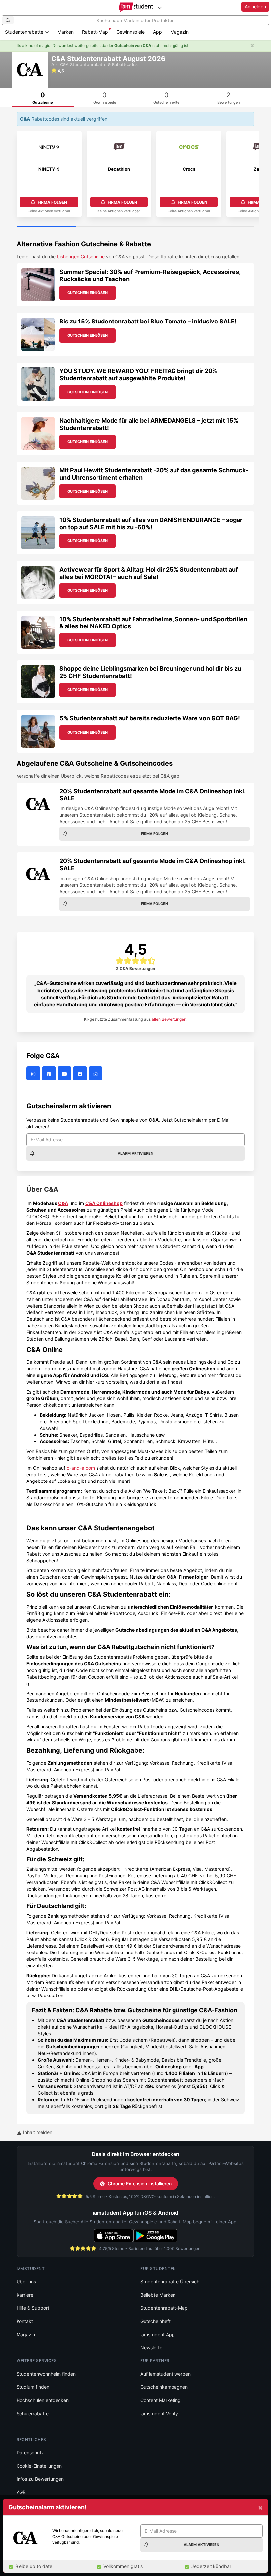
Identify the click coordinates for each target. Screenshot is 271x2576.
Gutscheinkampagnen (164, 2387)
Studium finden (33, 2387)
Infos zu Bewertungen (40, 2479)
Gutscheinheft (155, 2321)
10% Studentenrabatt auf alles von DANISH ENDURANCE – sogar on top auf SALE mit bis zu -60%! (151, 523)
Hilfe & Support (33, 2308)
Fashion (67, 244)
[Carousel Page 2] (106, 227)
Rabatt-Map (95, 32)
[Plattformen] (160, 7)
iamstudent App (158, 2334)
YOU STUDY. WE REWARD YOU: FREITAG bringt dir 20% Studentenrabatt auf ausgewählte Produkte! (138, 375)
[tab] (43, 98)
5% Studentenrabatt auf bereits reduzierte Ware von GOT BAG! (150, 718)
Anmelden (255, 6)
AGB (21, 2492)
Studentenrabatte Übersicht (171, 2281)
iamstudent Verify (159, 2413)
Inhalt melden (37, 2132)
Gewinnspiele (131, 32)
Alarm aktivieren (135, 1153)
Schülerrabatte (33, 2413)
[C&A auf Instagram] (34, 1073)
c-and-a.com (81, 1468)
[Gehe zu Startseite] (136, 7)
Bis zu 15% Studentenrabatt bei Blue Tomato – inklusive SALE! (148, 321)
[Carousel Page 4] (224, 227)
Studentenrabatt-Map (164, 2308)
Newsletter (152, 2348)
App (157, 32)
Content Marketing (161, 2400)
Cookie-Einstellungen (39, 2466)
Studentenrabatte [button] (25, 32)
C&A (63, 1203)
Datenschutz (30, 2452)
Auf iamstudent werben (166, 2374)
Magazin (179, 32)
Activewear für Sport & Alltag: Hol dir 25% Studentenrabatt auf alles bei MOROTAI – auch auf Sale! (149, 573)
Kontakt (25, 2321)
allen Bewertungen (169, 1019)
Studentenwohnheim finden (46, 2374)
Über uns (26, 2281)
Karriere (25, 2295)
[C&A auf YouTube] (65, 1073)
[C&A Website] (96, 1073)
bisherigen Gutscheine (81, 257)
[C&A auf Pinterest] (50, 1073)
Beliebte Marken (158, 2295)
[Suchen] (8, 20)
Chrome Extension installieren (140, 2184)
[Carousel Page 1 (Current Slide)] (47, 227)
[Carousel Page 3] (165, 227)
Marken (66, 32)
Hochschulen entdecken (43, 2400)
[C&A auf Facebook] (81, 1073)
